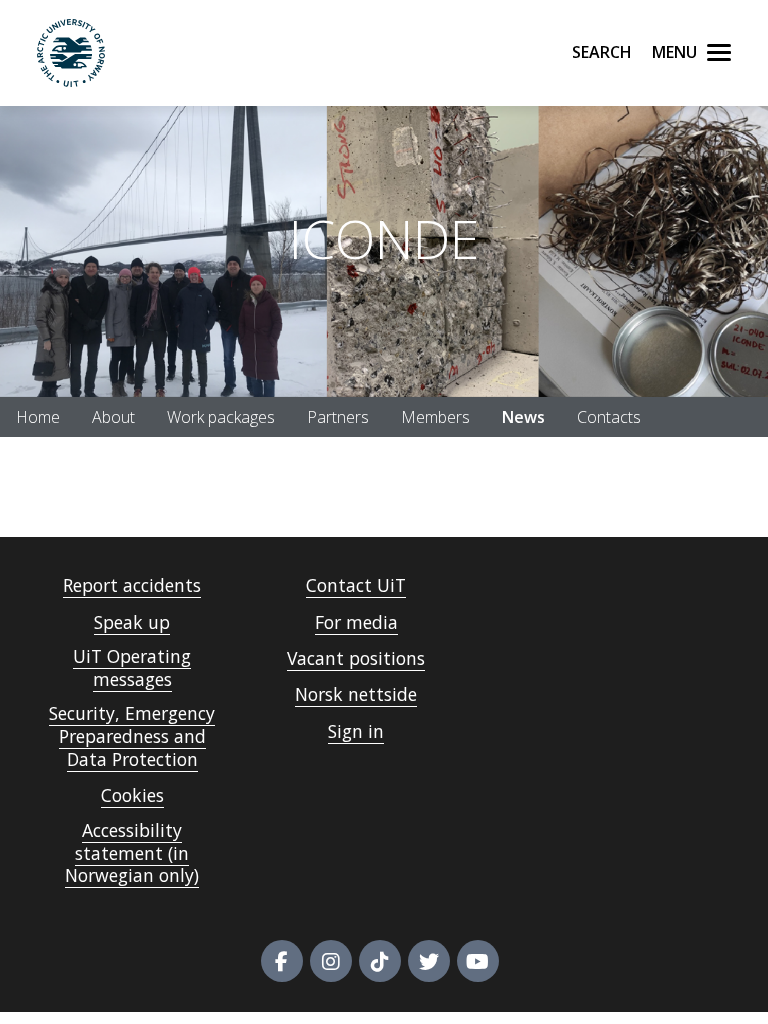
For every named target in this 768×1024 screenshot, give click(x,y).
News (523, 417)
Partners (338, 417)
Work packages (221, 417)
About (113, 417)
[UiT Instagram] (331, 961)
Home (38, 417)
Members (435, 417)
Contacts (609, 417)
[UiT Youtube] (478, 961)
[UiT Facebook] (282, 961)
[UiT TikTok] (380, 961)
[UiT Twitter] (429, 961)
